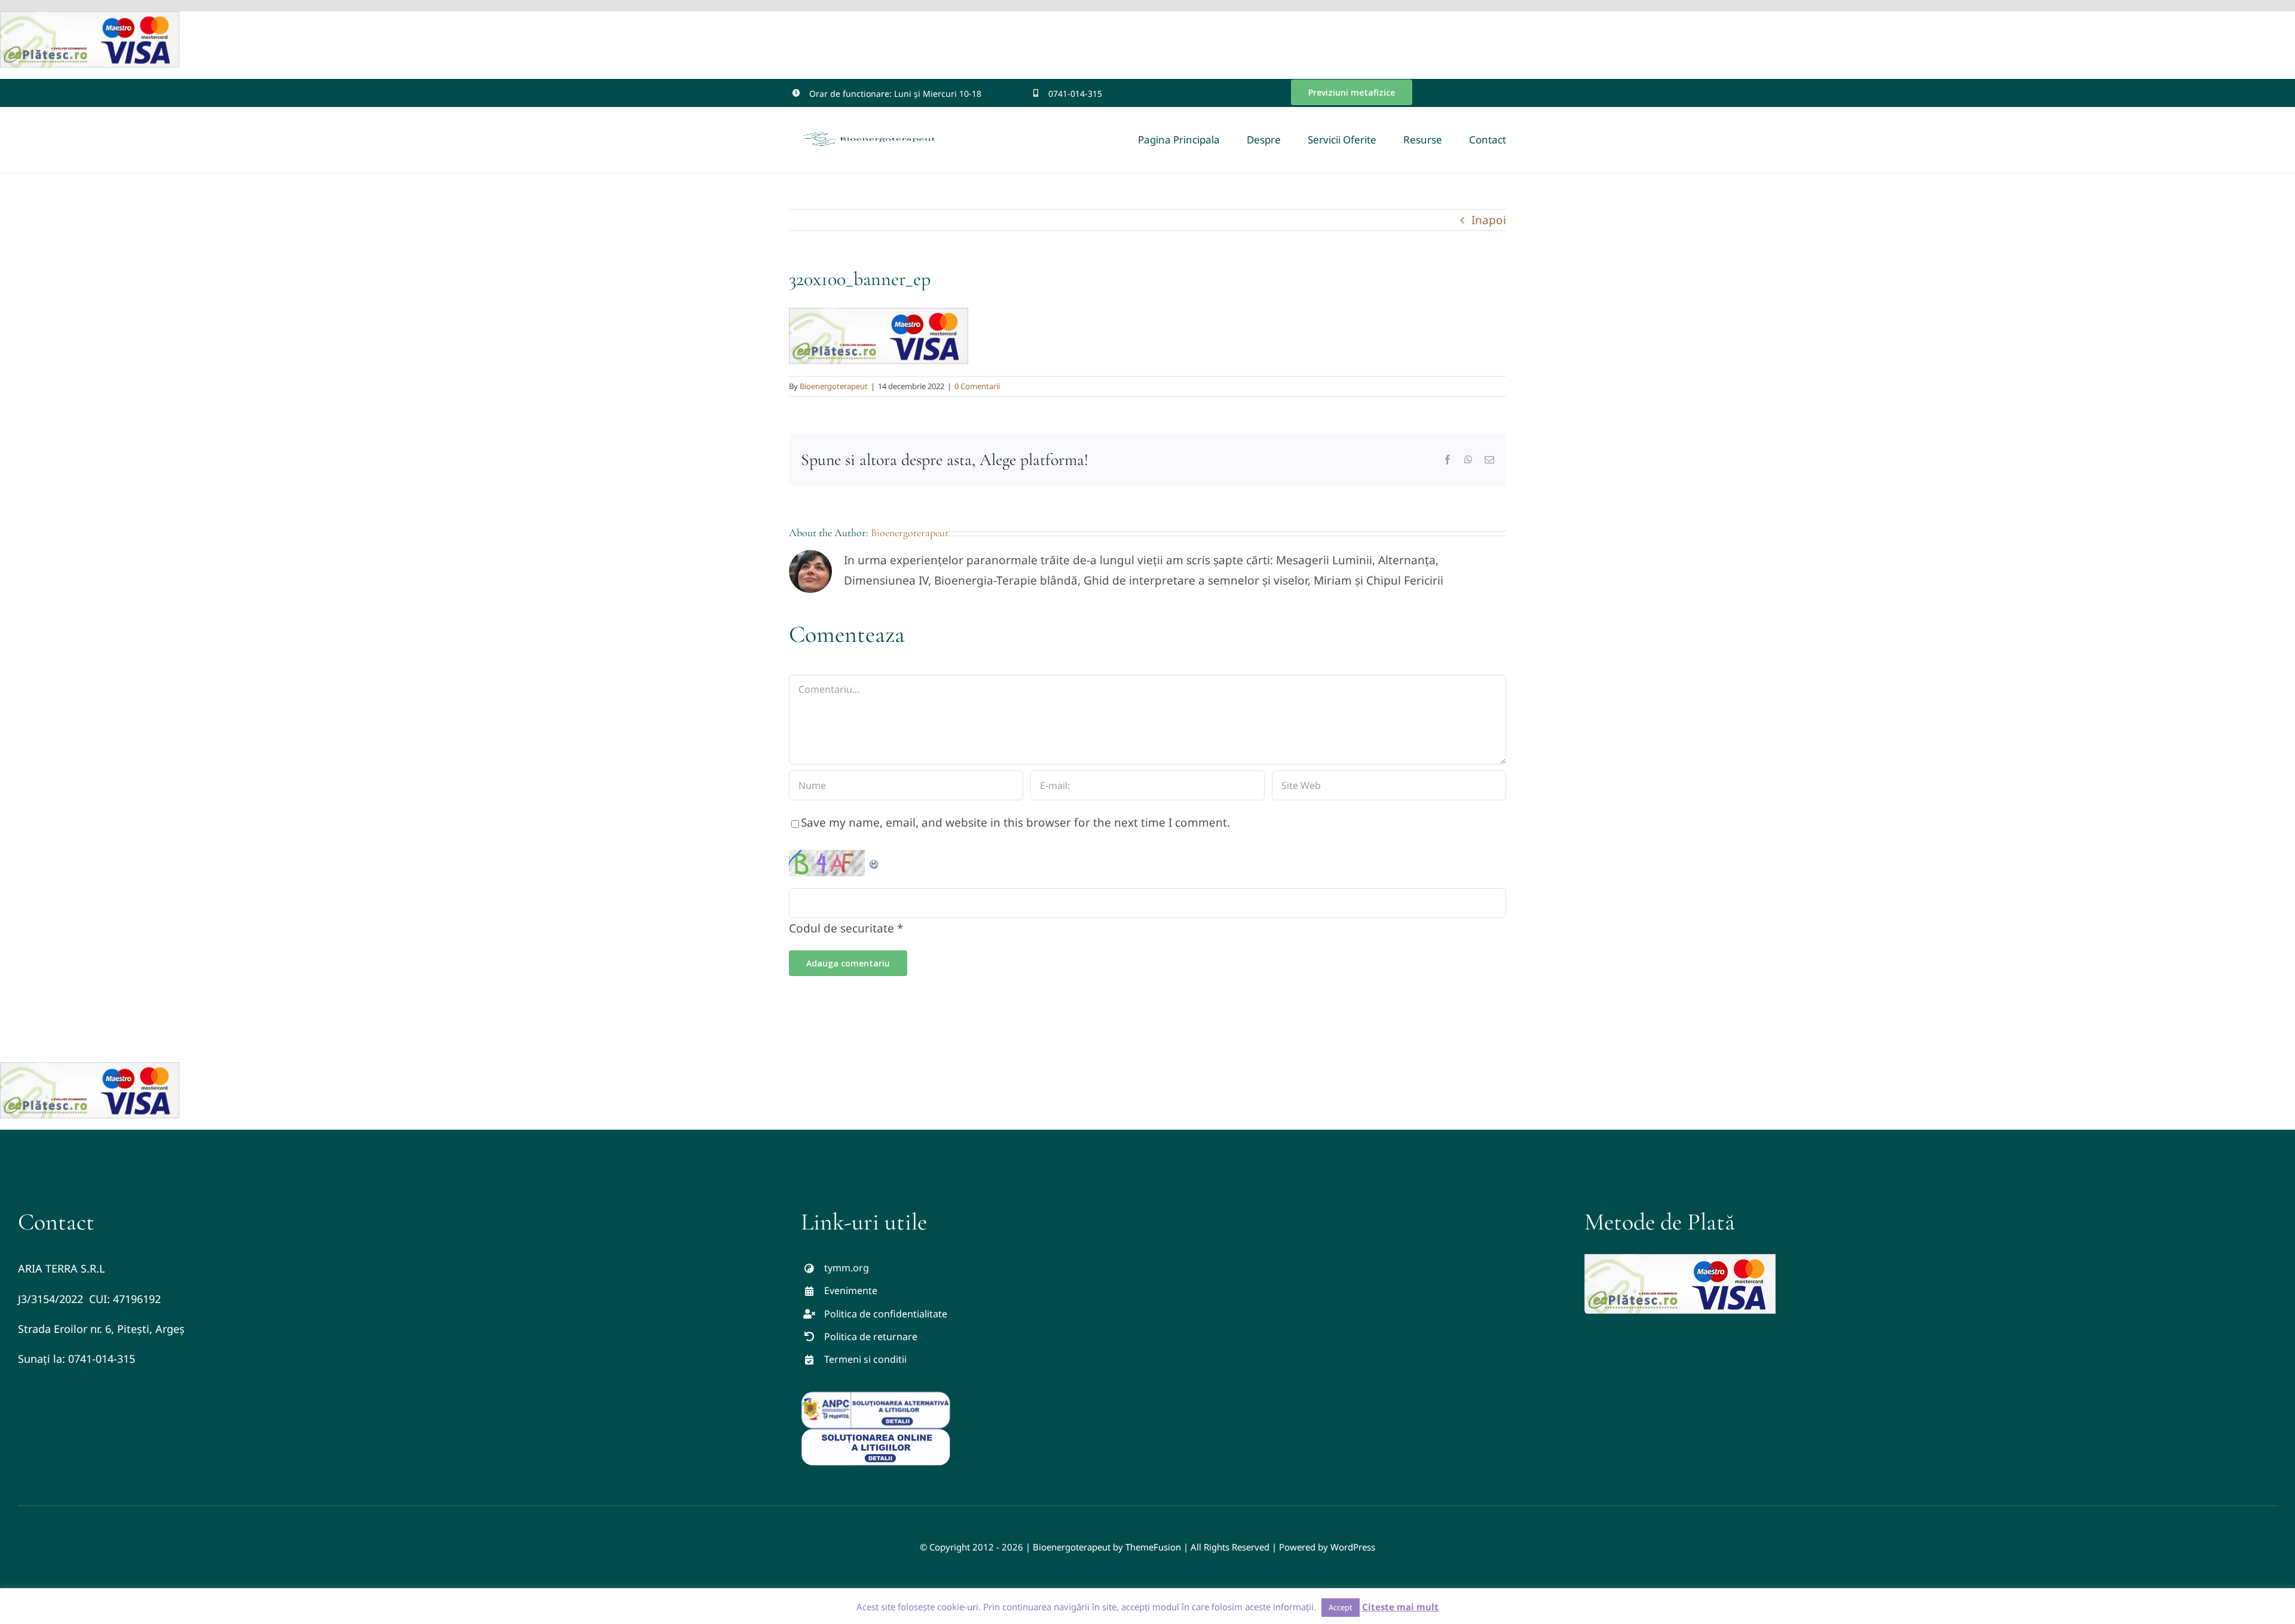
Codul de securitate (841, 928)
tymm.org (847, 1268)
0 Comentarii (977, 386)
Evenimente (851, 1290)
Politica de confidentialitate (886, 1314)
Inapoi (1489, 220)
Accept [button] (1341, 1607)
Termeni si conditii (865, 1359)
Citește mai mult (1400, 1607)
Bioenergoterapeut (834, 386)
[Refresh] (874, 860)
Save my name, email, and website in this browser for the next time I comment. (1015, 822)
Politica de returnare (871, 1336)
